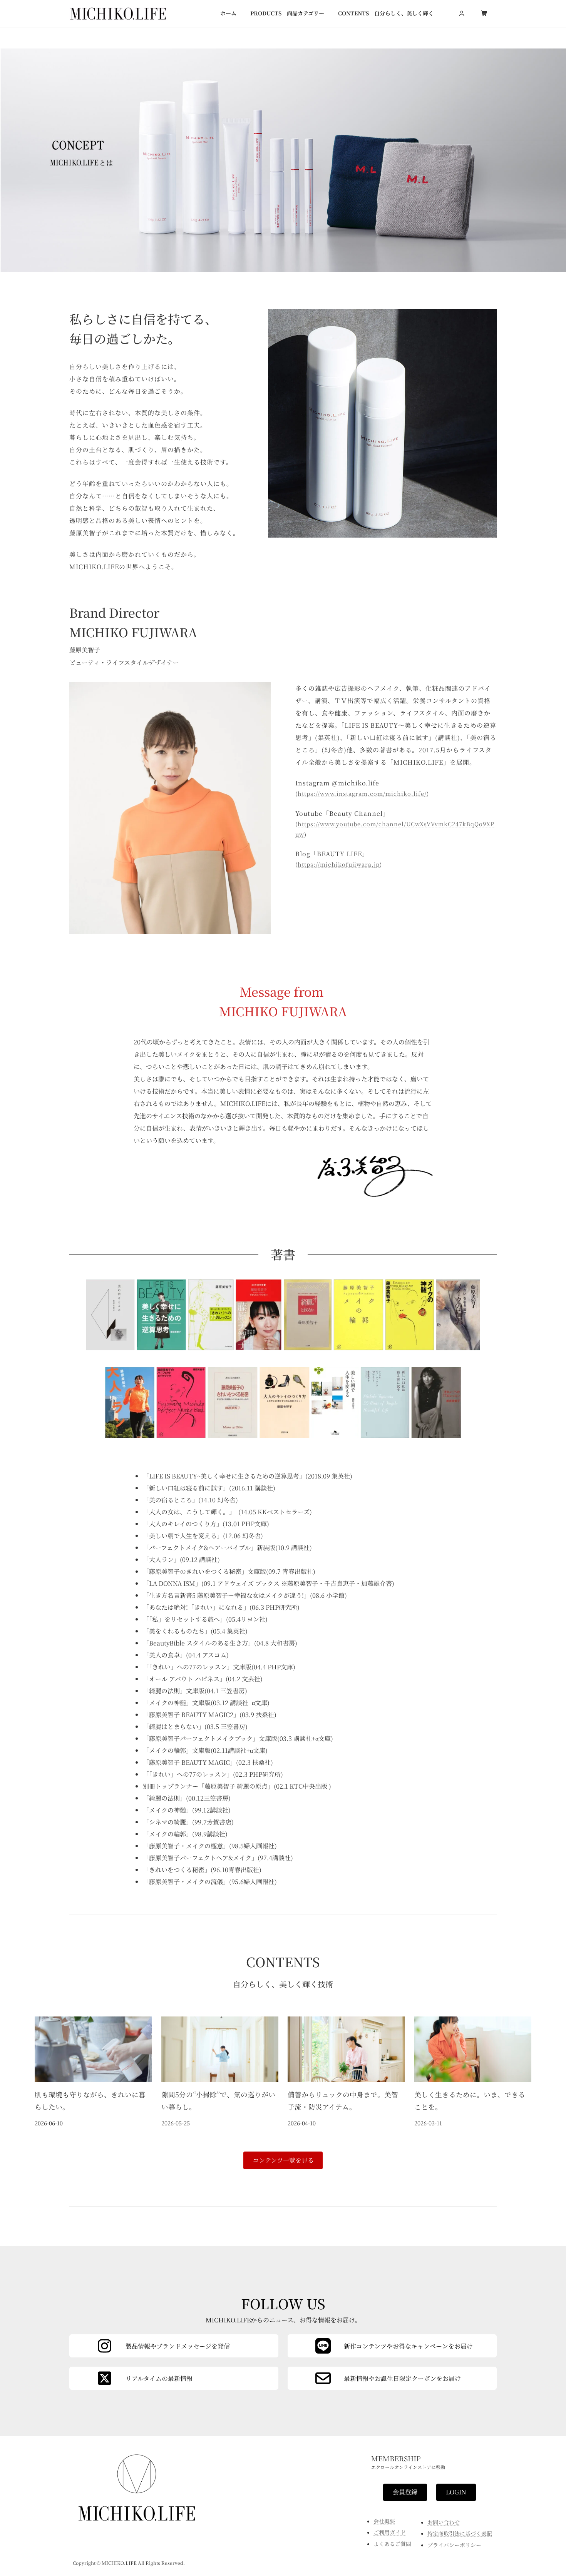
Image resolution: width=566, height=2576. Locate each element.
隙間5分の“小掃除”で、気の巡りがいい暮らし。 (218, 2101)
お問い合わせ (444, 2522)
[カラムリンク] (392, 2378)
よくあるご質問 (392, 2544)
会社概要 (384, 2521)
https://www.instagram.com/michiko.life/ (362, 793)
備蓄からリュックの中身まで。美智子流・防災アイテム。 (343, 2101)
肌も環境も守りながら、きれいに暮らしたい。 (90, 2101)
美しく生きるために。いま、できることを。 (470, 2101)
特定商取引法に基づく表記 (460, 2533)
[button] (405, 2492)
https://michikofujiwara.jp (339, 864)
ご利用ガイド (390, 2532)
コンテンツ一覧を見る (283, 2160)
